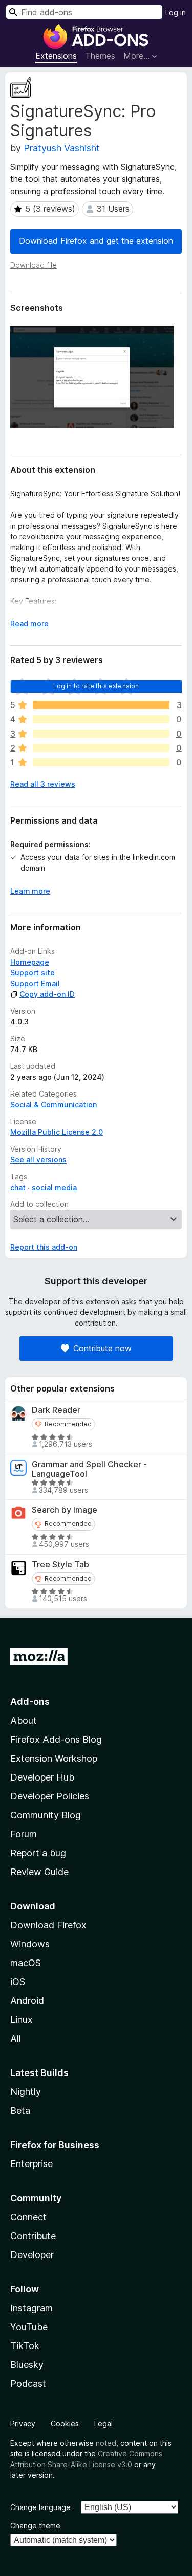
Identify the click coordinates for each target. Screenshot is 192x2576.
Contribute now (102, 1348)
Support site (33, 973)
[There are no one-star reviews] (101, 762)
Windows (30, 1944)
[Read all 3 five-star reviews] (101, 705)
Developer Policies (50, 1796)
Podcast (28, 2384)
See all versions (38, 1160)
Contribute (33, 2236)
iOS (18, 1982)
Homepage (30, 962)
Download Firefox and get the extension (96, 241)
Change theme (35, 2526)
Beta (20, 2111)
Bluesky (27, 2365)
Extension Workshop (54, 1758)
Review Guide (39, 1872)
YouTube (29, 2327)
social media (54, 1187)
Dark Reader (56, 1410)
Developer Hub (42, 1777)
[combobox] (84, 12)
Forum (24, 1834)
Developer (32, 2255)
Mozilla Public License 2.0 (57, 1132)
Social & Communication (54, 1104)
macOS (26, 1963)
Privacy (23, 2423)
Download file (34, 265)
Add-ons (30, 1702)
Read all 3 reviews (43, 784)
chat (18, 1187)
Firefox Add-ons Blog (56, 1739)
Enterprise (31, 2164)
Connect (28, 2217)
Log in (176, 13)
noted (106, 2443)
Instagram (31, 2308)
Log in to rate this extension (96, 686)
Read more (29, 623)
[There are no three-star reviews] (101, 734)
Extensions (56, 56)
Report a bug (38, 1853)
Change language (40, 2507)
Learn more (30, 891)
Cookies (65, 2423)
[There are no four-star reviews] (101, 719)
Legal (103, 2423)
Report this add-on (44, 1247)
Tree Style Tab (60, 1565)
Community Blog (46, 1815)
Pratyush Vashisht (62, 148)
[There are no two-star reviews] (101, 748)
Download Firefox (48, 1925)
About (24, 1720)
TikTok (25, 2346)
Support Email (35, 983)
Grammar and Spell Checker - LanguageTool (89, 1469)
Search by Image (65, 1510)
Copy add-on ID (47, 994)
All (16, 2038)
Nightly (26, 2092)
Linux (22, 2020)
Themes (100, 56)
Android (27, 2001)
